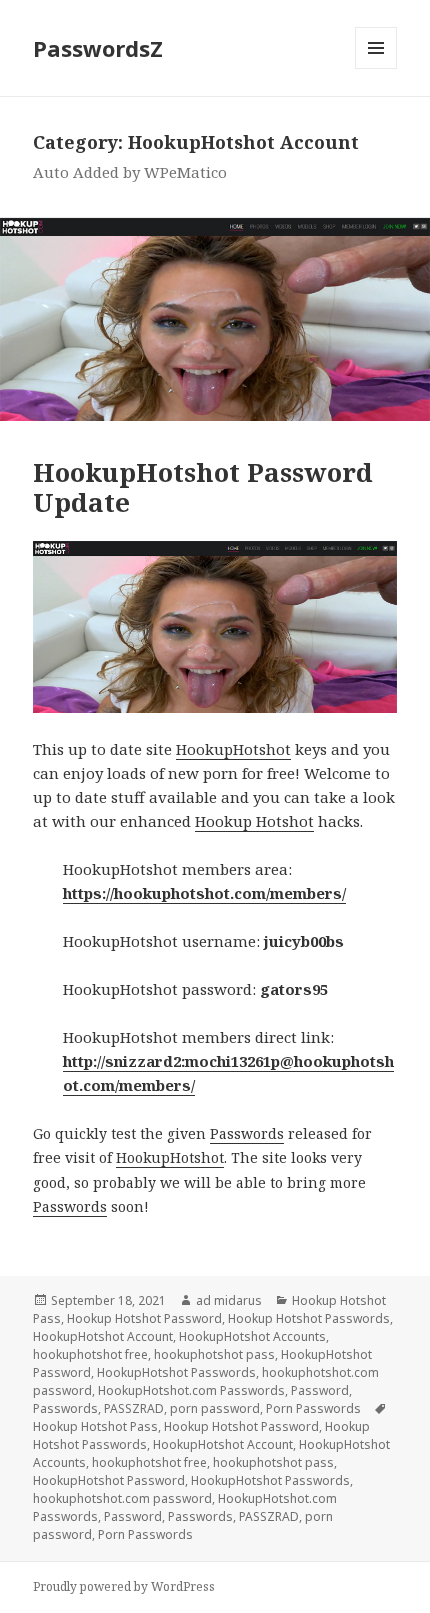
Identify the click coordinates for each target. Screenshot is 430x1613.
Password (320, 1390)
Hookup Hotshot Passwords (309, 1318)
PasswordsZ (98, 48)
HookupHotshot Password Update (203, 487)
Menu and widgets (376, 68)
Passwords (247, 1133)
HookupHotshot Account (103, 1336)
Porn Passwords (313, 1408)
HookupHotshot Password (109, 1480)
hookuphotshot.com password (122, 1498)
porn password (215, 1408)
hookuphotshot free (90, 1354)
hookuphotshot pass (214, 1354)
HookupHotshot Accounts (252, 1336)
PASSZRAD (134, 1408)
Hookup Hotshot (254, 821)
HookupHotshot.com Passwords (191, 1390)
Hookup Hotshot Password (144, 1318)
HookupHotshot (233, 749)
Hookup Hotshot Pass (95, 1426)
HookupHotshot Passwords (176, 1372)
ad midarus (229, 1300)
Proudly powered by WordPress (124, 1586)
